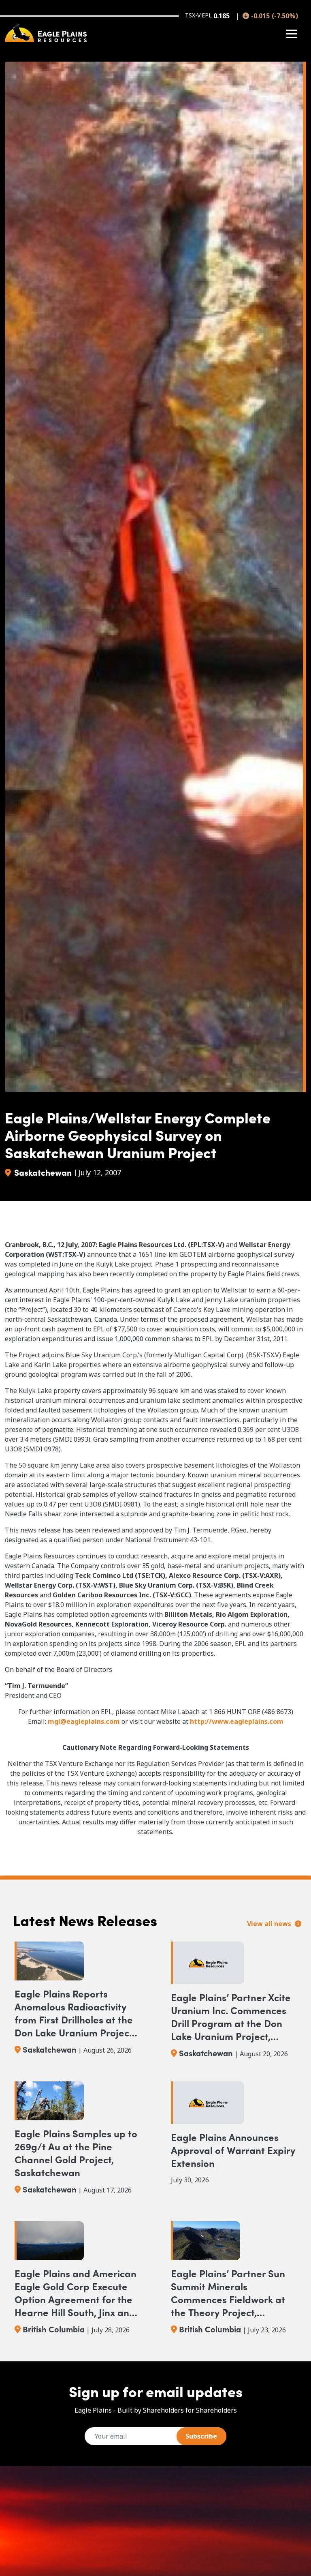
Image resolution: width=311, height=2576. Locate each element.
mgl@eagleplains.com (84, 1721)
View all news (270, 1924)
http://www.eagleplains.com (237, 1721)
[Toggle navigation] (292, 34)
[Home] (46, 33)
